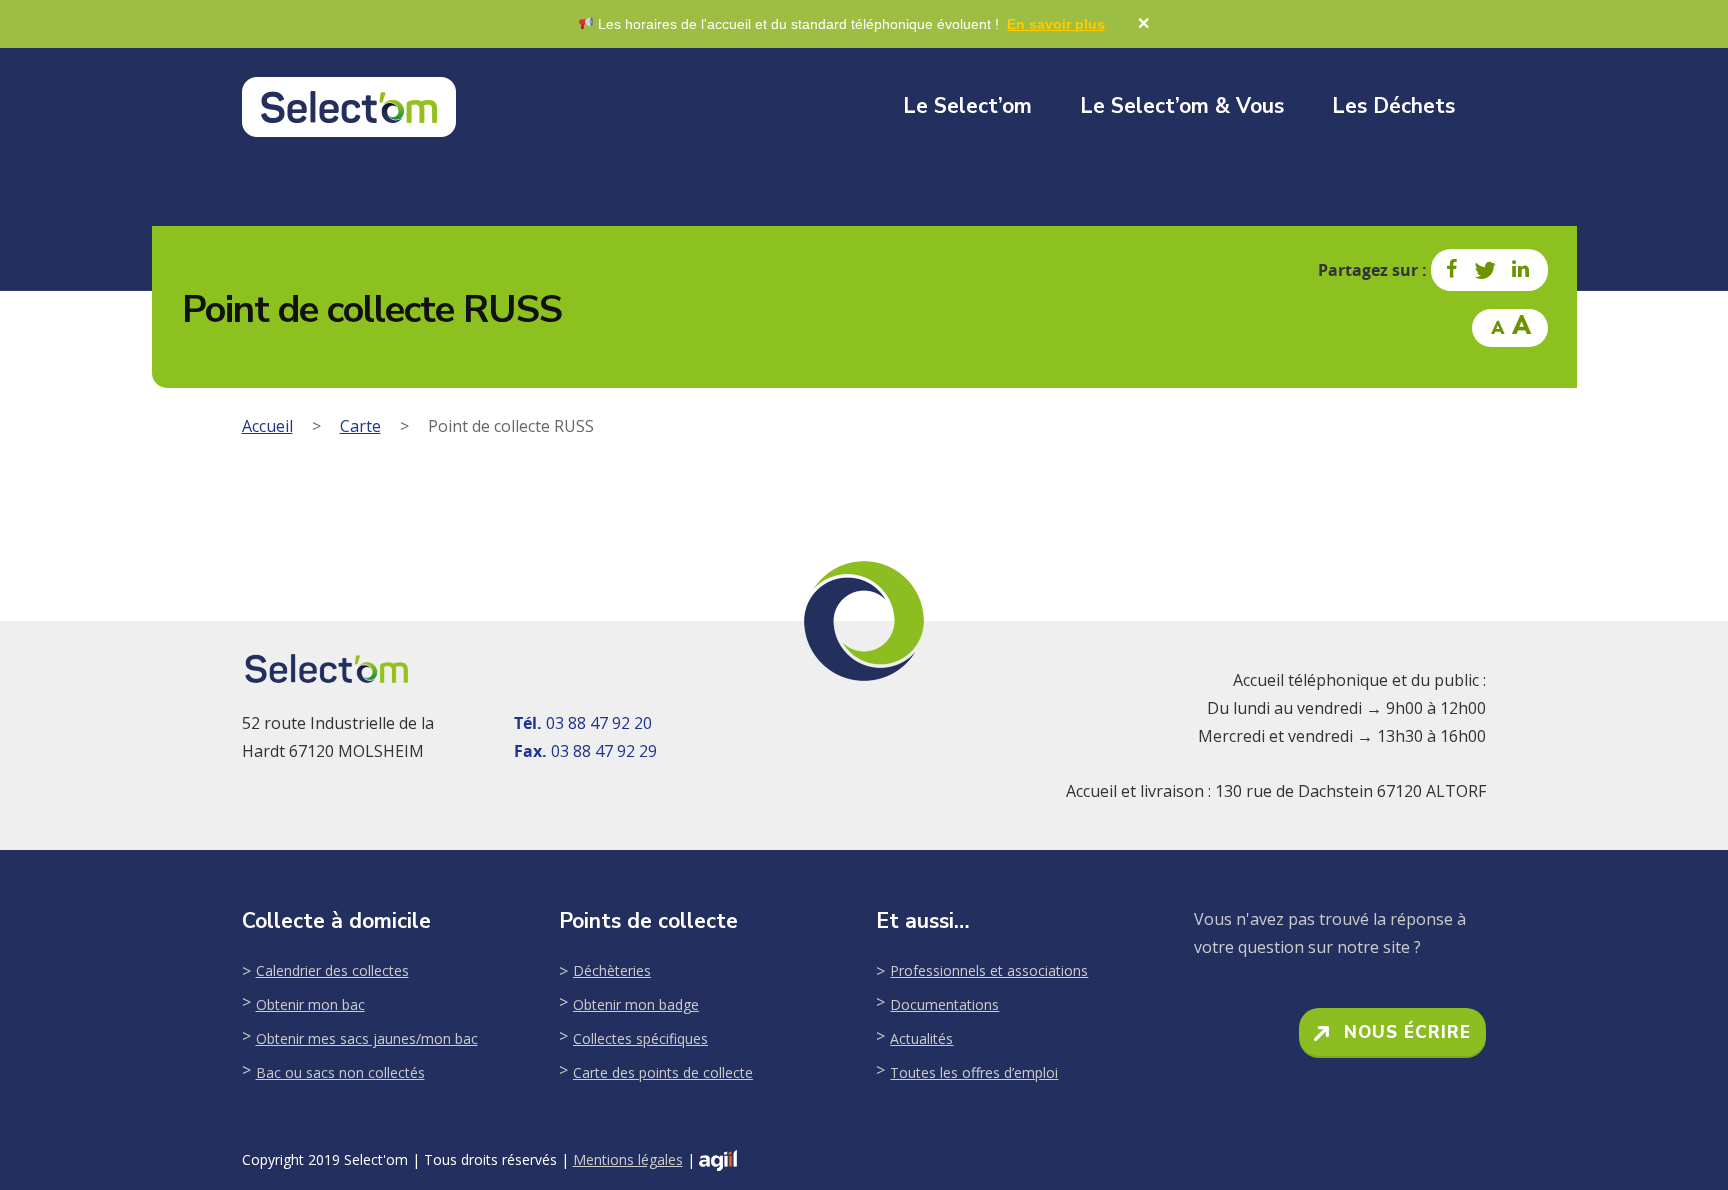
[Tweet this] (1486, 270)
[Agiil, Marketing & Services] (718, 1160)
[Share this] (1453, 270)
